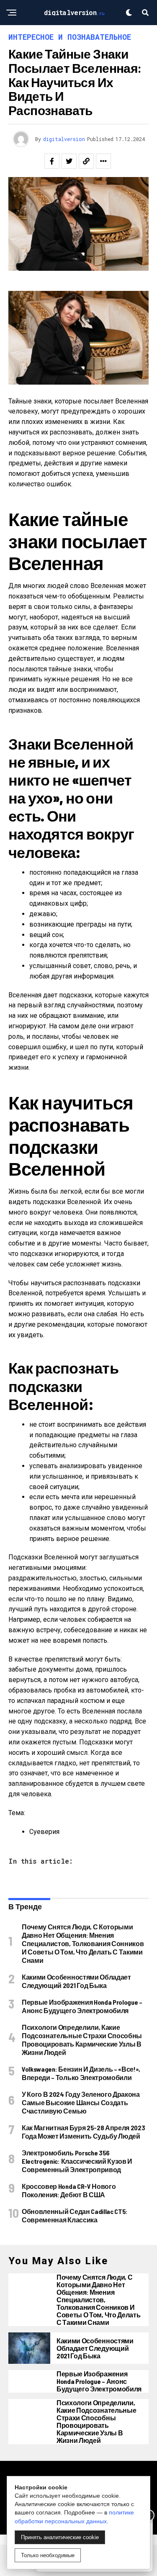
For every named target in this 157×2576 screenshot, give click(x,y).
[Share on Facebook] (52, 161)
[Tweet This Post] (69, 161)
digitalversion (64, 139)
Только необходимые (48, 2555)
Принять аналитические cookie (60, 2537)
